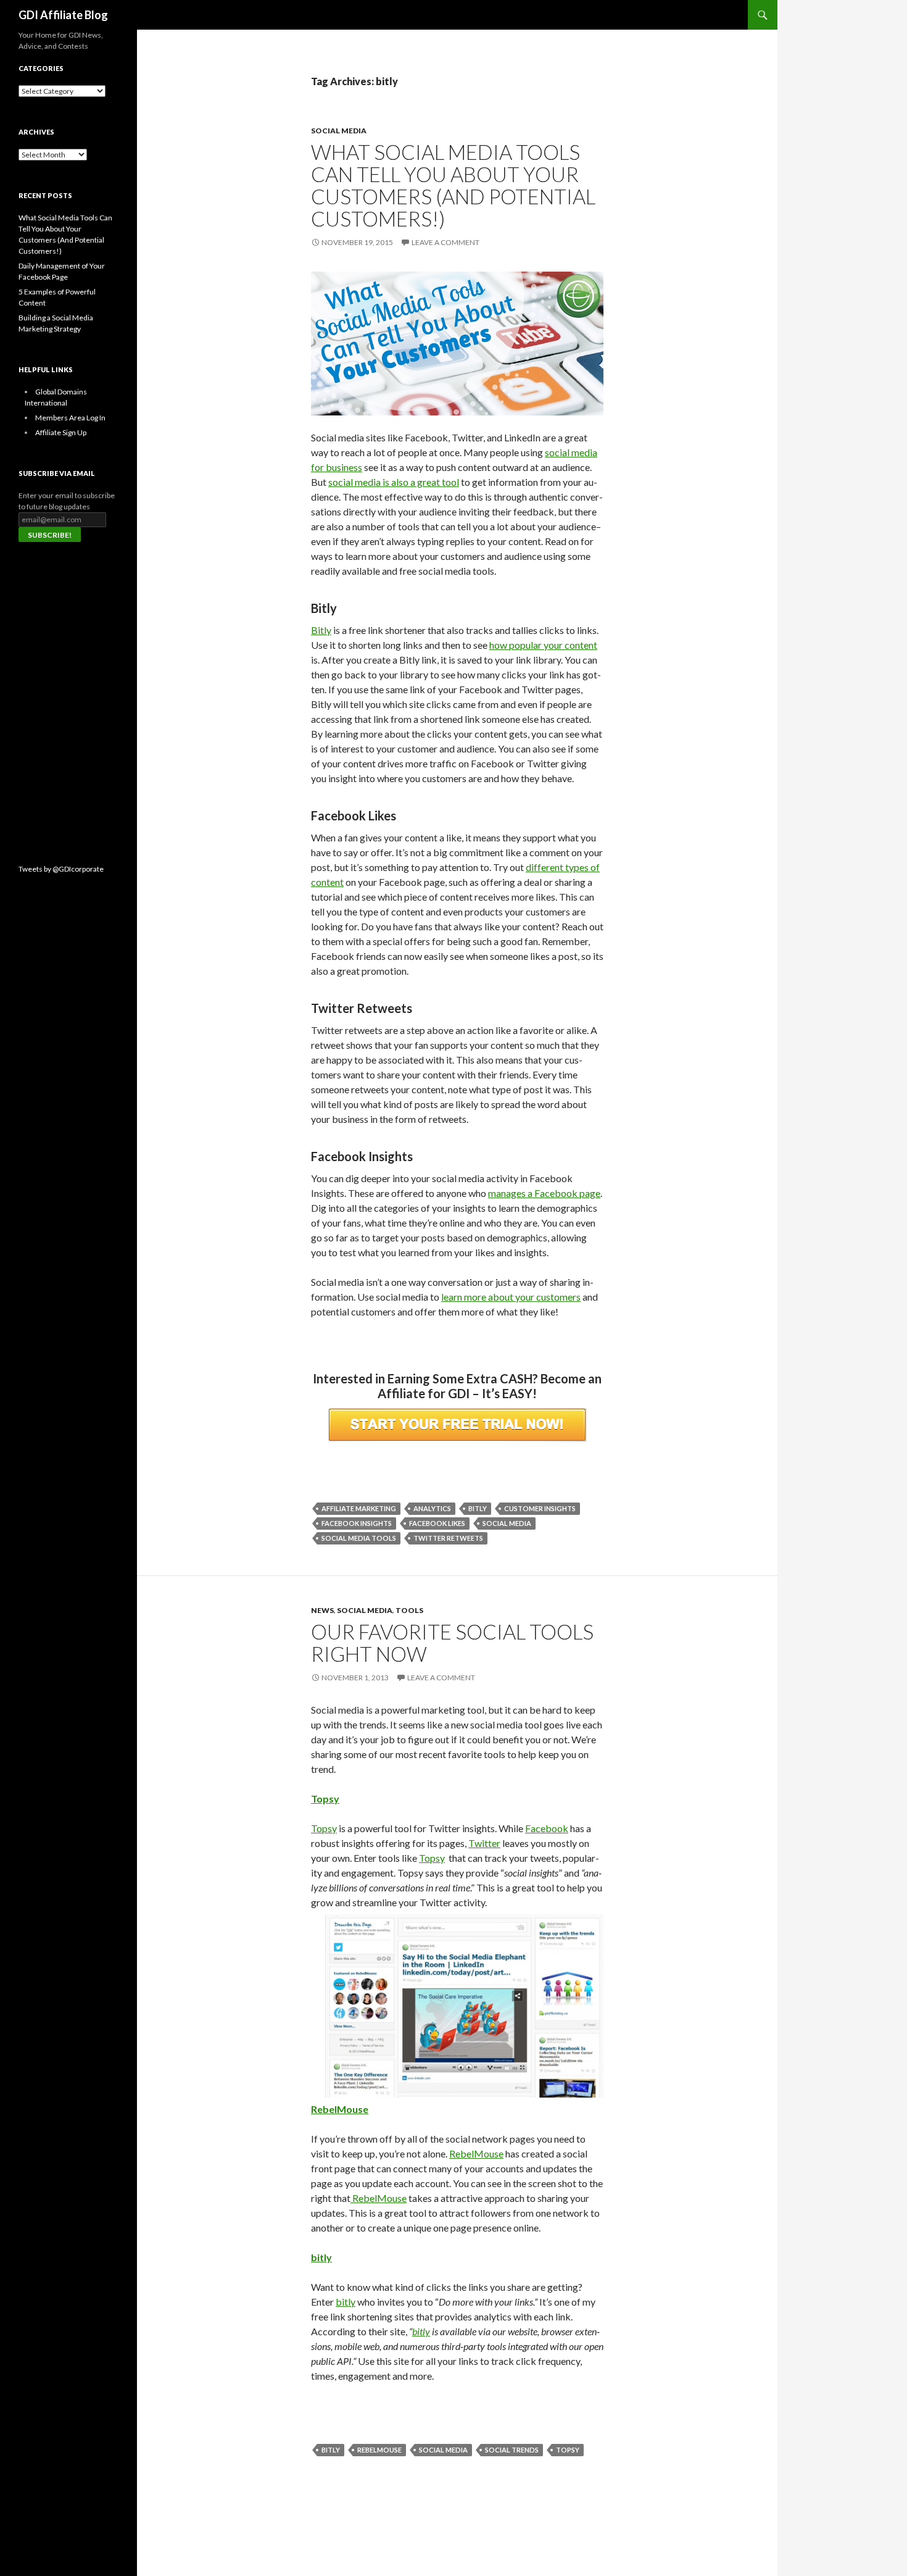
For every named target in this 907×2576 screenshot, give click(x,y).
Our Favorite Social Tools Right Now (452, 1643)
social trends (512, 2450)
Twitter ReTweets (448, 1538)
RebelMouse (340, 2109)
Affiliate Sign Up (61, 432)
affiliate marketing (359, 1508)
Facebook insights (357, 1523)
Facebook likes (437, 1523)
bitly (478, 1508)
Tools (409, 1610)
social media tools (359, 1538)
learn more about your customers (511, 1297)
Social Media (339, 131)
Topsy (325, 1799)
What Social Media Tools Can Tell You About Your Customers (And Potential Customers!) (453, 185)
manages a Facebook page (544, 1193)
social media (507, 1523)
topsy (568, 2450)
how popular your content (543, 645)
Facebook (547, 1828)
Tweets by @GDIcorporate (61, 869)
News (322, 1610)
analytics (432, 1508)
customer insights (540, 1508)
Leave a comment (445, 242)
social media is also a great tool (394, 482)
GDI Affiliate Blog (63, 15)
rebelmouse (379, 2450)
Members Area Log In (70, 418)
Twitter (484, 1843)
